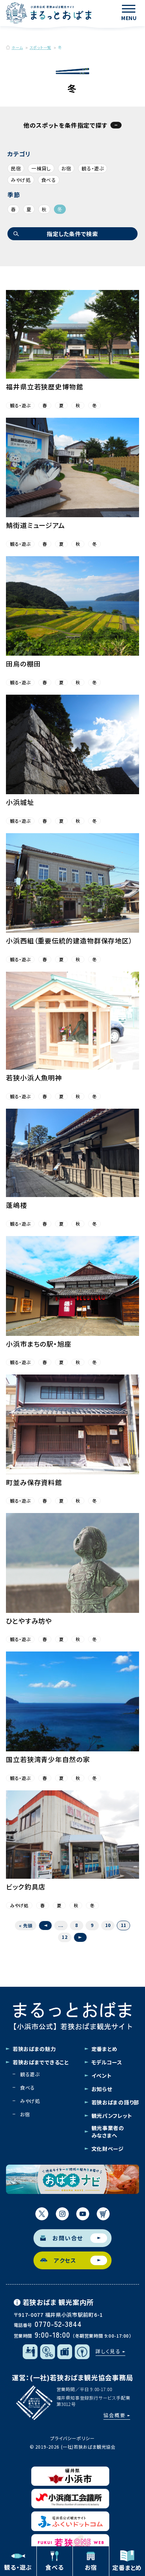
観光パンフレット (112, 2116)
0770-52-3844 (58, 2324)
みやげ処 (21, 180)
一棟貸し (41, 168)
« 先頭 (26, 1925)
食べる (49, 180)
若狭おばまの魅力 (34, 2049)
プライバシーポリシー (72, 2438)
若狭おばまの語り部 (115, 2102)
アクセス (65, 2260)
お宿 (66, 168)
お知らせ (102, 2089)
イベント (102, 2076)
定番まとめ (105, 2049)
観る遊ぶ (30, 2074)
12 (65, 1937)
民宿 (16, 168)
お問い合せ (68, 2238)
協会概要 (115, 2415)
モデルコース (107, 2062)
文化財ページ (108, 2149)
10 (108, 1925)
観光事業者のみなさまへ (108, 2132)
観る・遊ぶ (93, 168)
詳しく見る (108, 2351)
